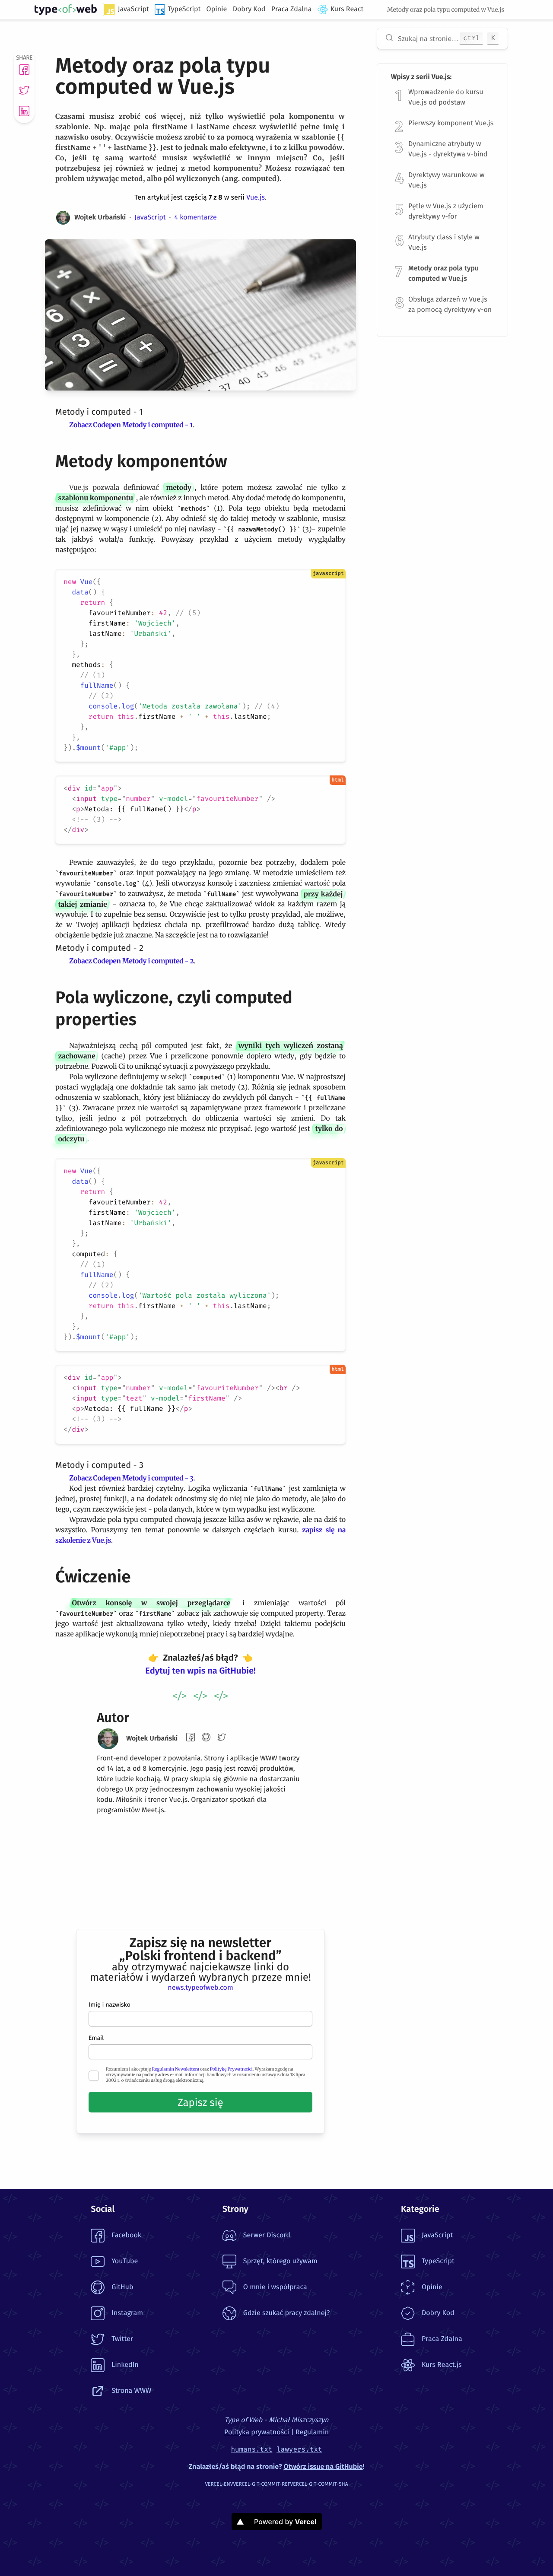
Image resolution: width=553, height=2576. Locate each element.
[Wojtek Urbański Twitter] (222, 1737)
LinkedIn (125, 2365)
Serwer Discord (267, 2235)
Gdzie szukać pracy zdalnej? (286, 2313)
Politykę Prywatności (231, 2069)
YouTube (125, 2261)
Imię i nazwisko (110, 2005)
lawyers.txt (299, 2450)
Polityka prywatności (257, 2432)
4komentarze (195, 218)
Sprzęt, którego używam (280, 2261)
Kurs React (347, 9)
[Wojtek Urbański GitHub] (206, 1737)
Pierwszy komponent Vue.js (451, 123)
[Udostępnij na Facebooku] (24, 70)
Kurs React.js (442, 2365)
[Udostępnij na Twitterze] (24, 90)
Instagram (127, 2313)
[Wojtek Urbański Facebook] (191, 1737)
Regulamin (312, 2432)
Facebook (126, 2235)
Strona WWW (131, 2391)
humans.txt (251, 2450)
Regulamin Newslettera (176, 2069)
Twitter (122, 2339)
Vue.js (256, 198)
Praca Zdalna (292, 9)
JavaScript (133, 9)
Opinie (217, 9)
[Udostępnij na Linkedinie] (24, 111)
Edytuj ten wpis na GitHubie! (200, 1671)
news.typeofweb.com (200, 1988)
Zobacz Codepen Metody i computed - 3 (131, 1478)
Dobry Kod (249, 9)
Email (96, 2038)
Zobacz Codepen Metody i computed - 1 (131, 425)
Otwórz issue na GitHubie (323, 2467)
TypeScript (184, 9)
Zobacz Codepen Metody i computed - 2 (131, 961)
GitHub (122, 2287)
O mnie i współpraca (275, 2287)
